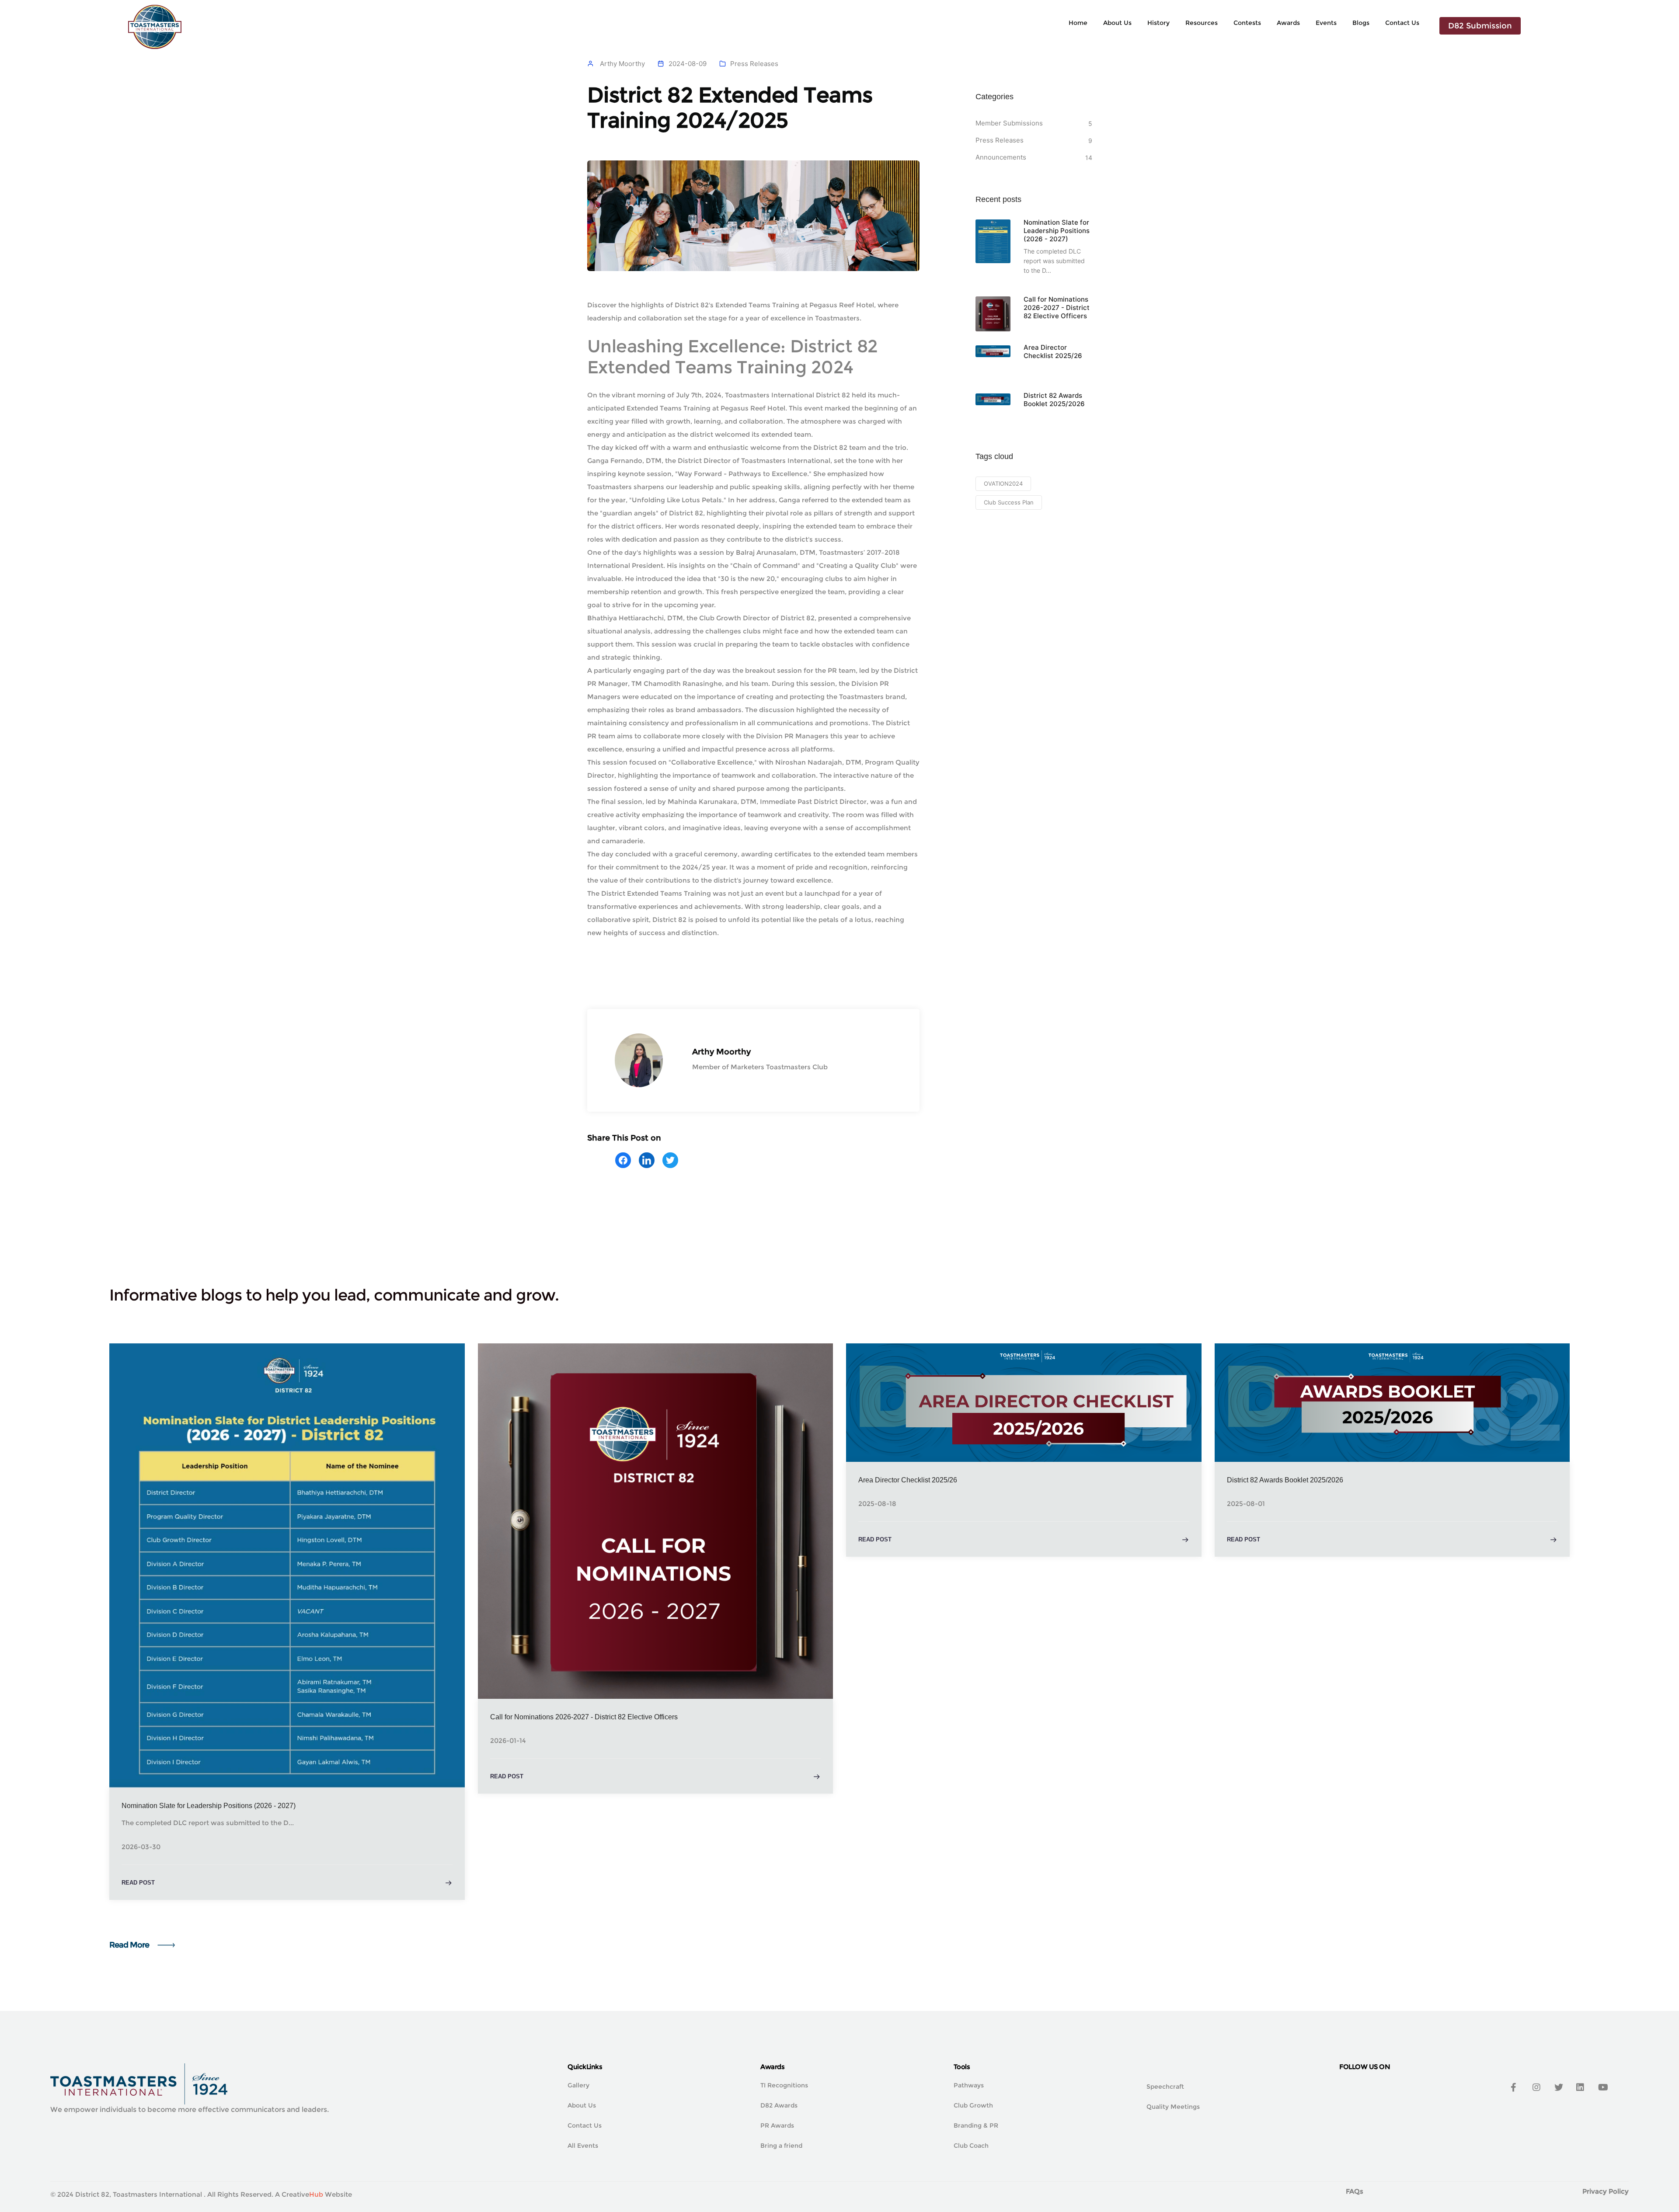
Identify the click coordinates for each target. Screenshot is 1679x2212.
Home (1078, 23)
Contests (1247, 23)
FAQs (1355, 2191)
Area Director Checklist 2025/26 (1053, 351)
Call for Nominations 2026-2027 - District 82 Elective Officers (1057, 308)
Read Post (138, 1883)
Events (1326, 23)
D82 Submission (1480, 26)
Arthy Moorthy (622, 64)
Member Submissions (1009, 123)
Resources (1202, 23)
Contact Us (1402, 23)
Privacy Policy (1606, 2191)
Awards (1288, 23)
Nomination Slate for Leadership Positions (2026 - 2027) (1057, 231)
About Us (1117, 23)
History (1158, 23)
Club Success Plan (1009, 502)
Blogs (1361, 23)
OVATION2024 (1003, 483)
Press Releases (754, 64)
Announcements (1001, 157)
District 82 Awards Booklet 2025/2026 (1054, 400)
